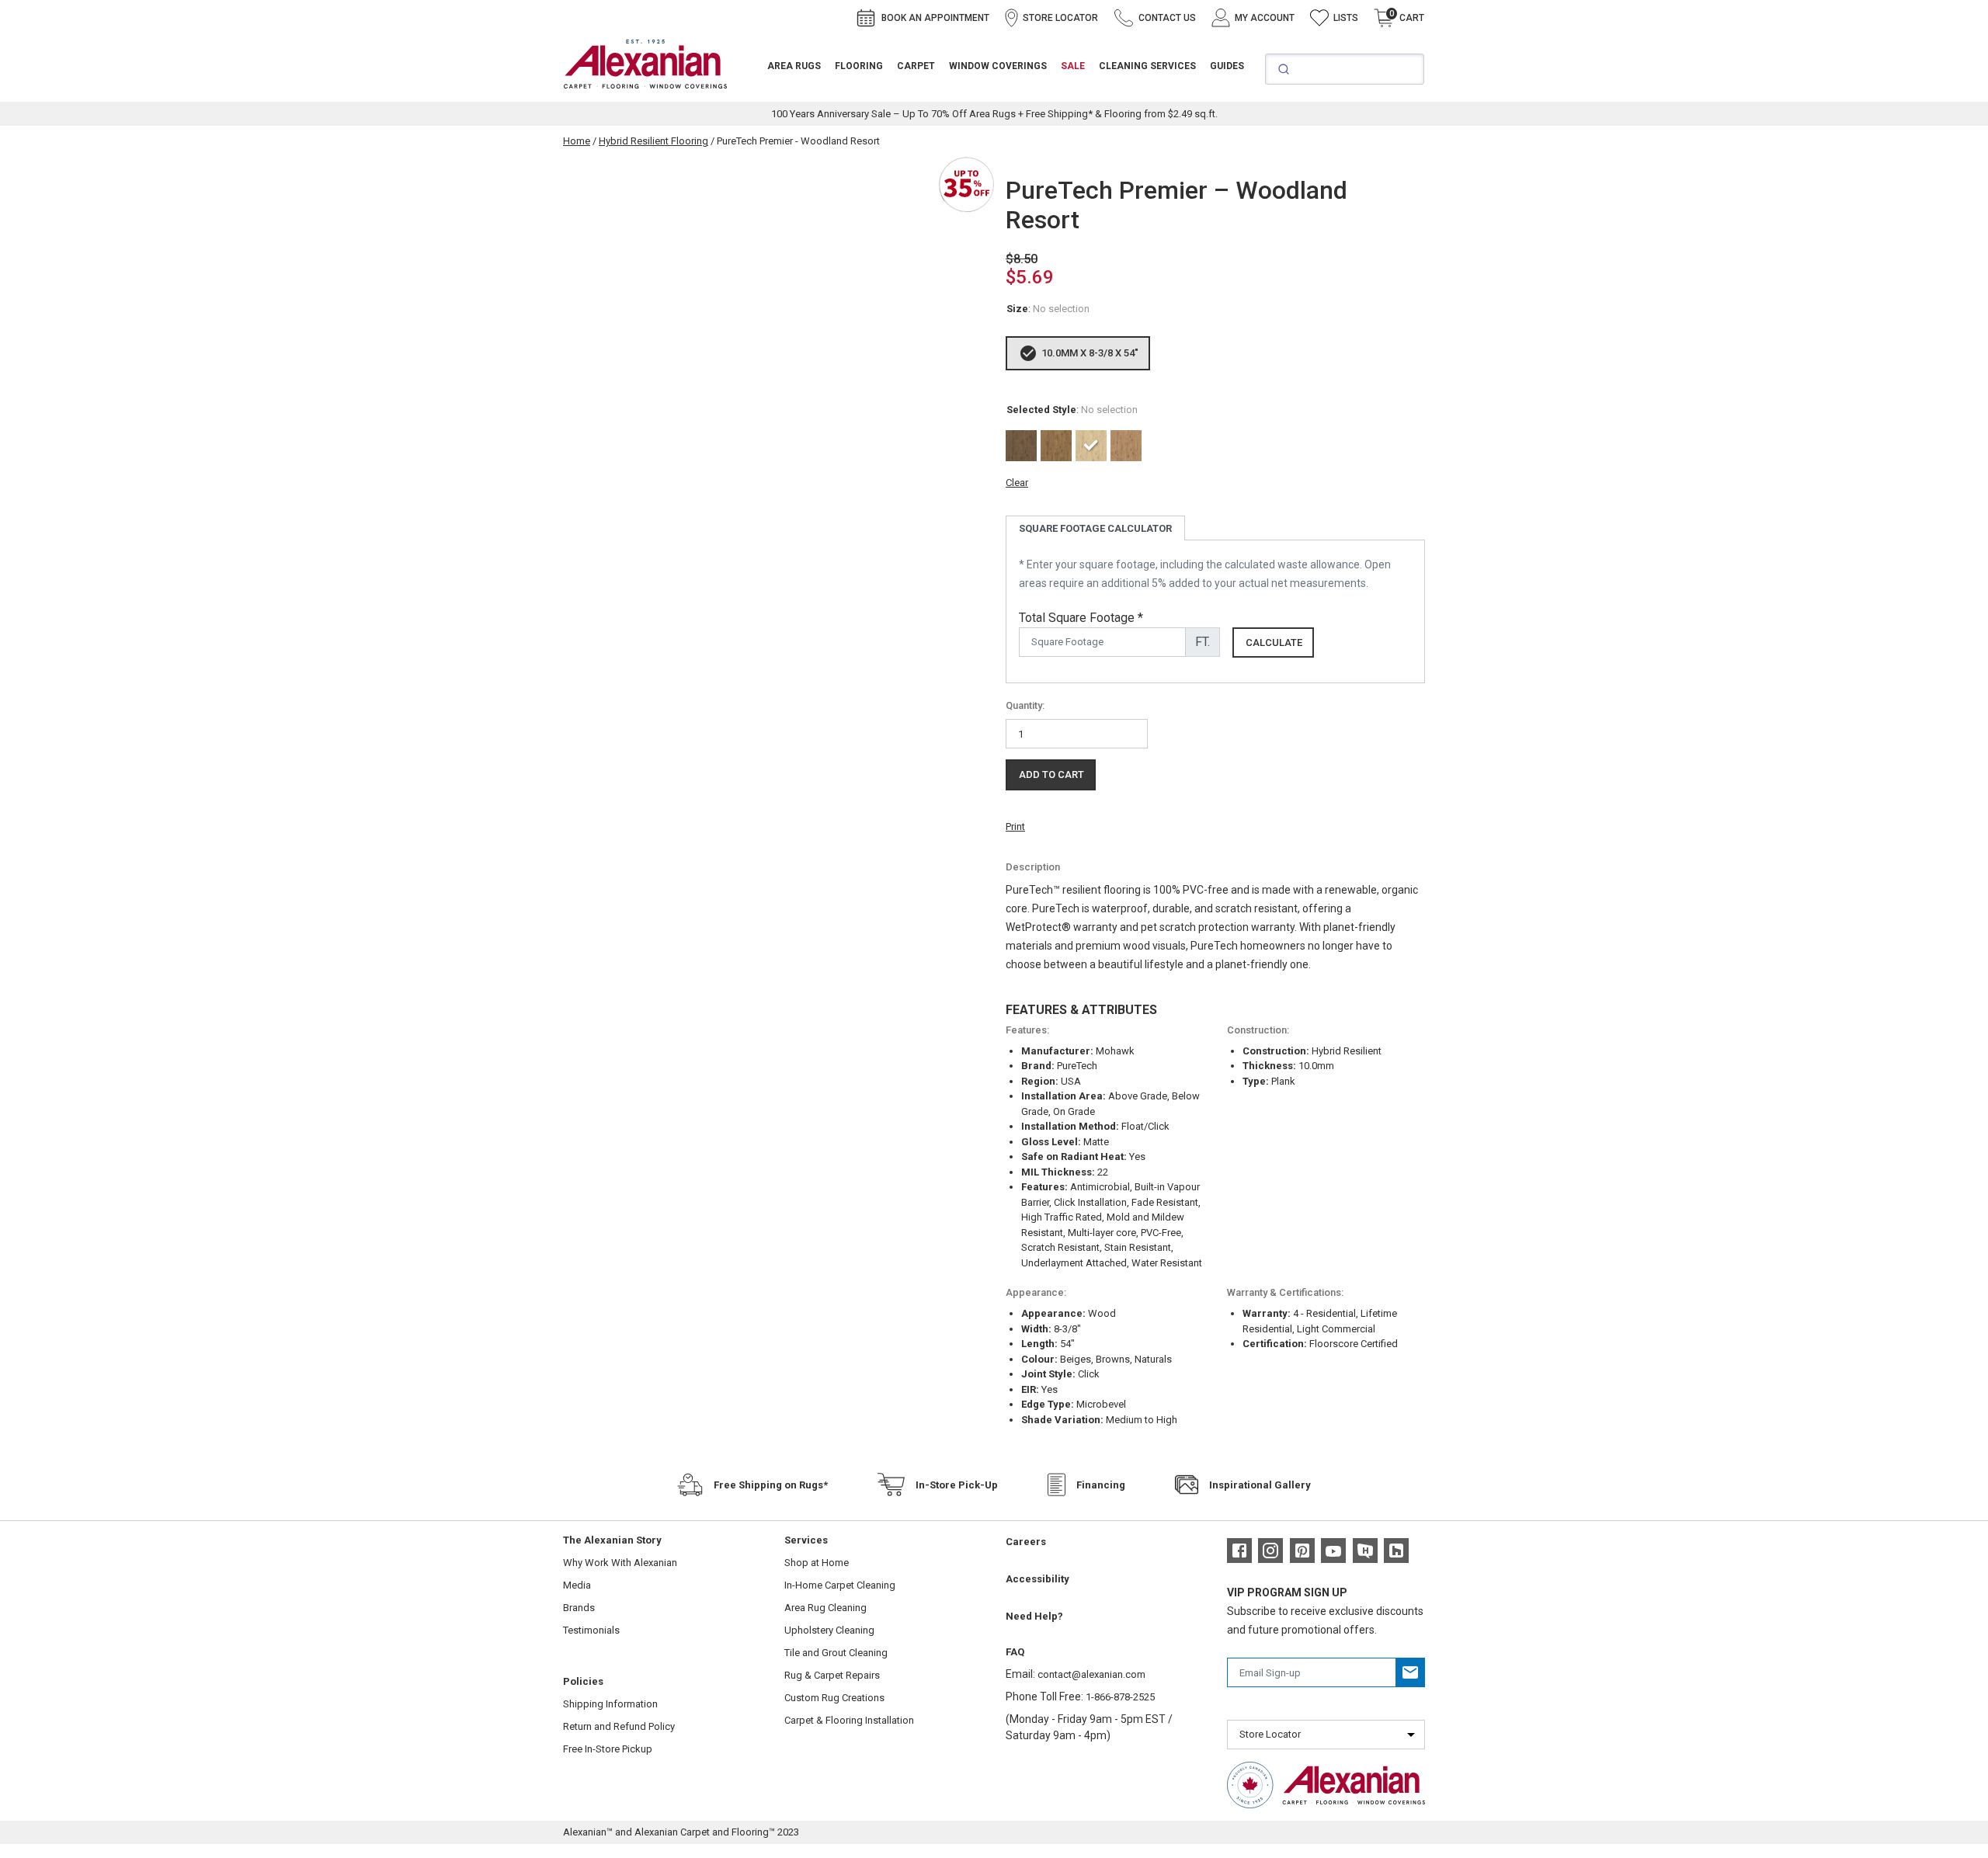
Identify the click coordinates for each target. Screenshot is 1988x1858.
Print (1015, 827)
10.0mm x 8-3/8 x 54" (1090, 353)
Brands (579, 1608)
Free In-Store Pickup (608, 1749)
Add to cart (1051, 774)
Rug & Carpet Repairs (832, 1675)
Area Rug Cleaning (825, 1608)
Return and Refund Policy (619, 1726)
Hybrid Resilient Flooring (653, 141)
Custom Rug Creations (834, 1698)
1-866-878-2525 (1120, 1697)
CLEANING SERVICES (1147, 66)
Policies (583, 1681)
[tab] (1095, 528)
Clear (1017, 483)
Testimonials (591, 1630)
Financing (1101, 1485)
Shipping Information (610, 1704)
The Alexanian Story (612, 1540)
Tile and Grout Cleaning (836, 1653)
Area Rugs (794, 66)
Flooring (859, 66)
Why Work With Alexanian (620, 1563)
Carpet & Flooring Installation (849, 1720)
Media (577, 1585)
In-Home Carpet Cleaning (840, 1585)
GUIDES (1227, 66)
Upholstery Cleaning (829, 1630)
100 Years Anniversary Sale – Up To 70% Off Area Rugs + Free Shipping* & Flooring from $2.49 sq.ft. (994, 114)
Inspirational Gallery (1260, 1485)
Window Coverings (998, 66)
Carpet (916, 66)
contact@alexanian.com (1091, 1674)
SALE (1073, 66)
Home (577, 141)
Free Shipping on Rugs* (771, 1485)
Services (806, 1540)
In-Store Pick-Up (957, 1485)
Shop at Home (817, 1563)
